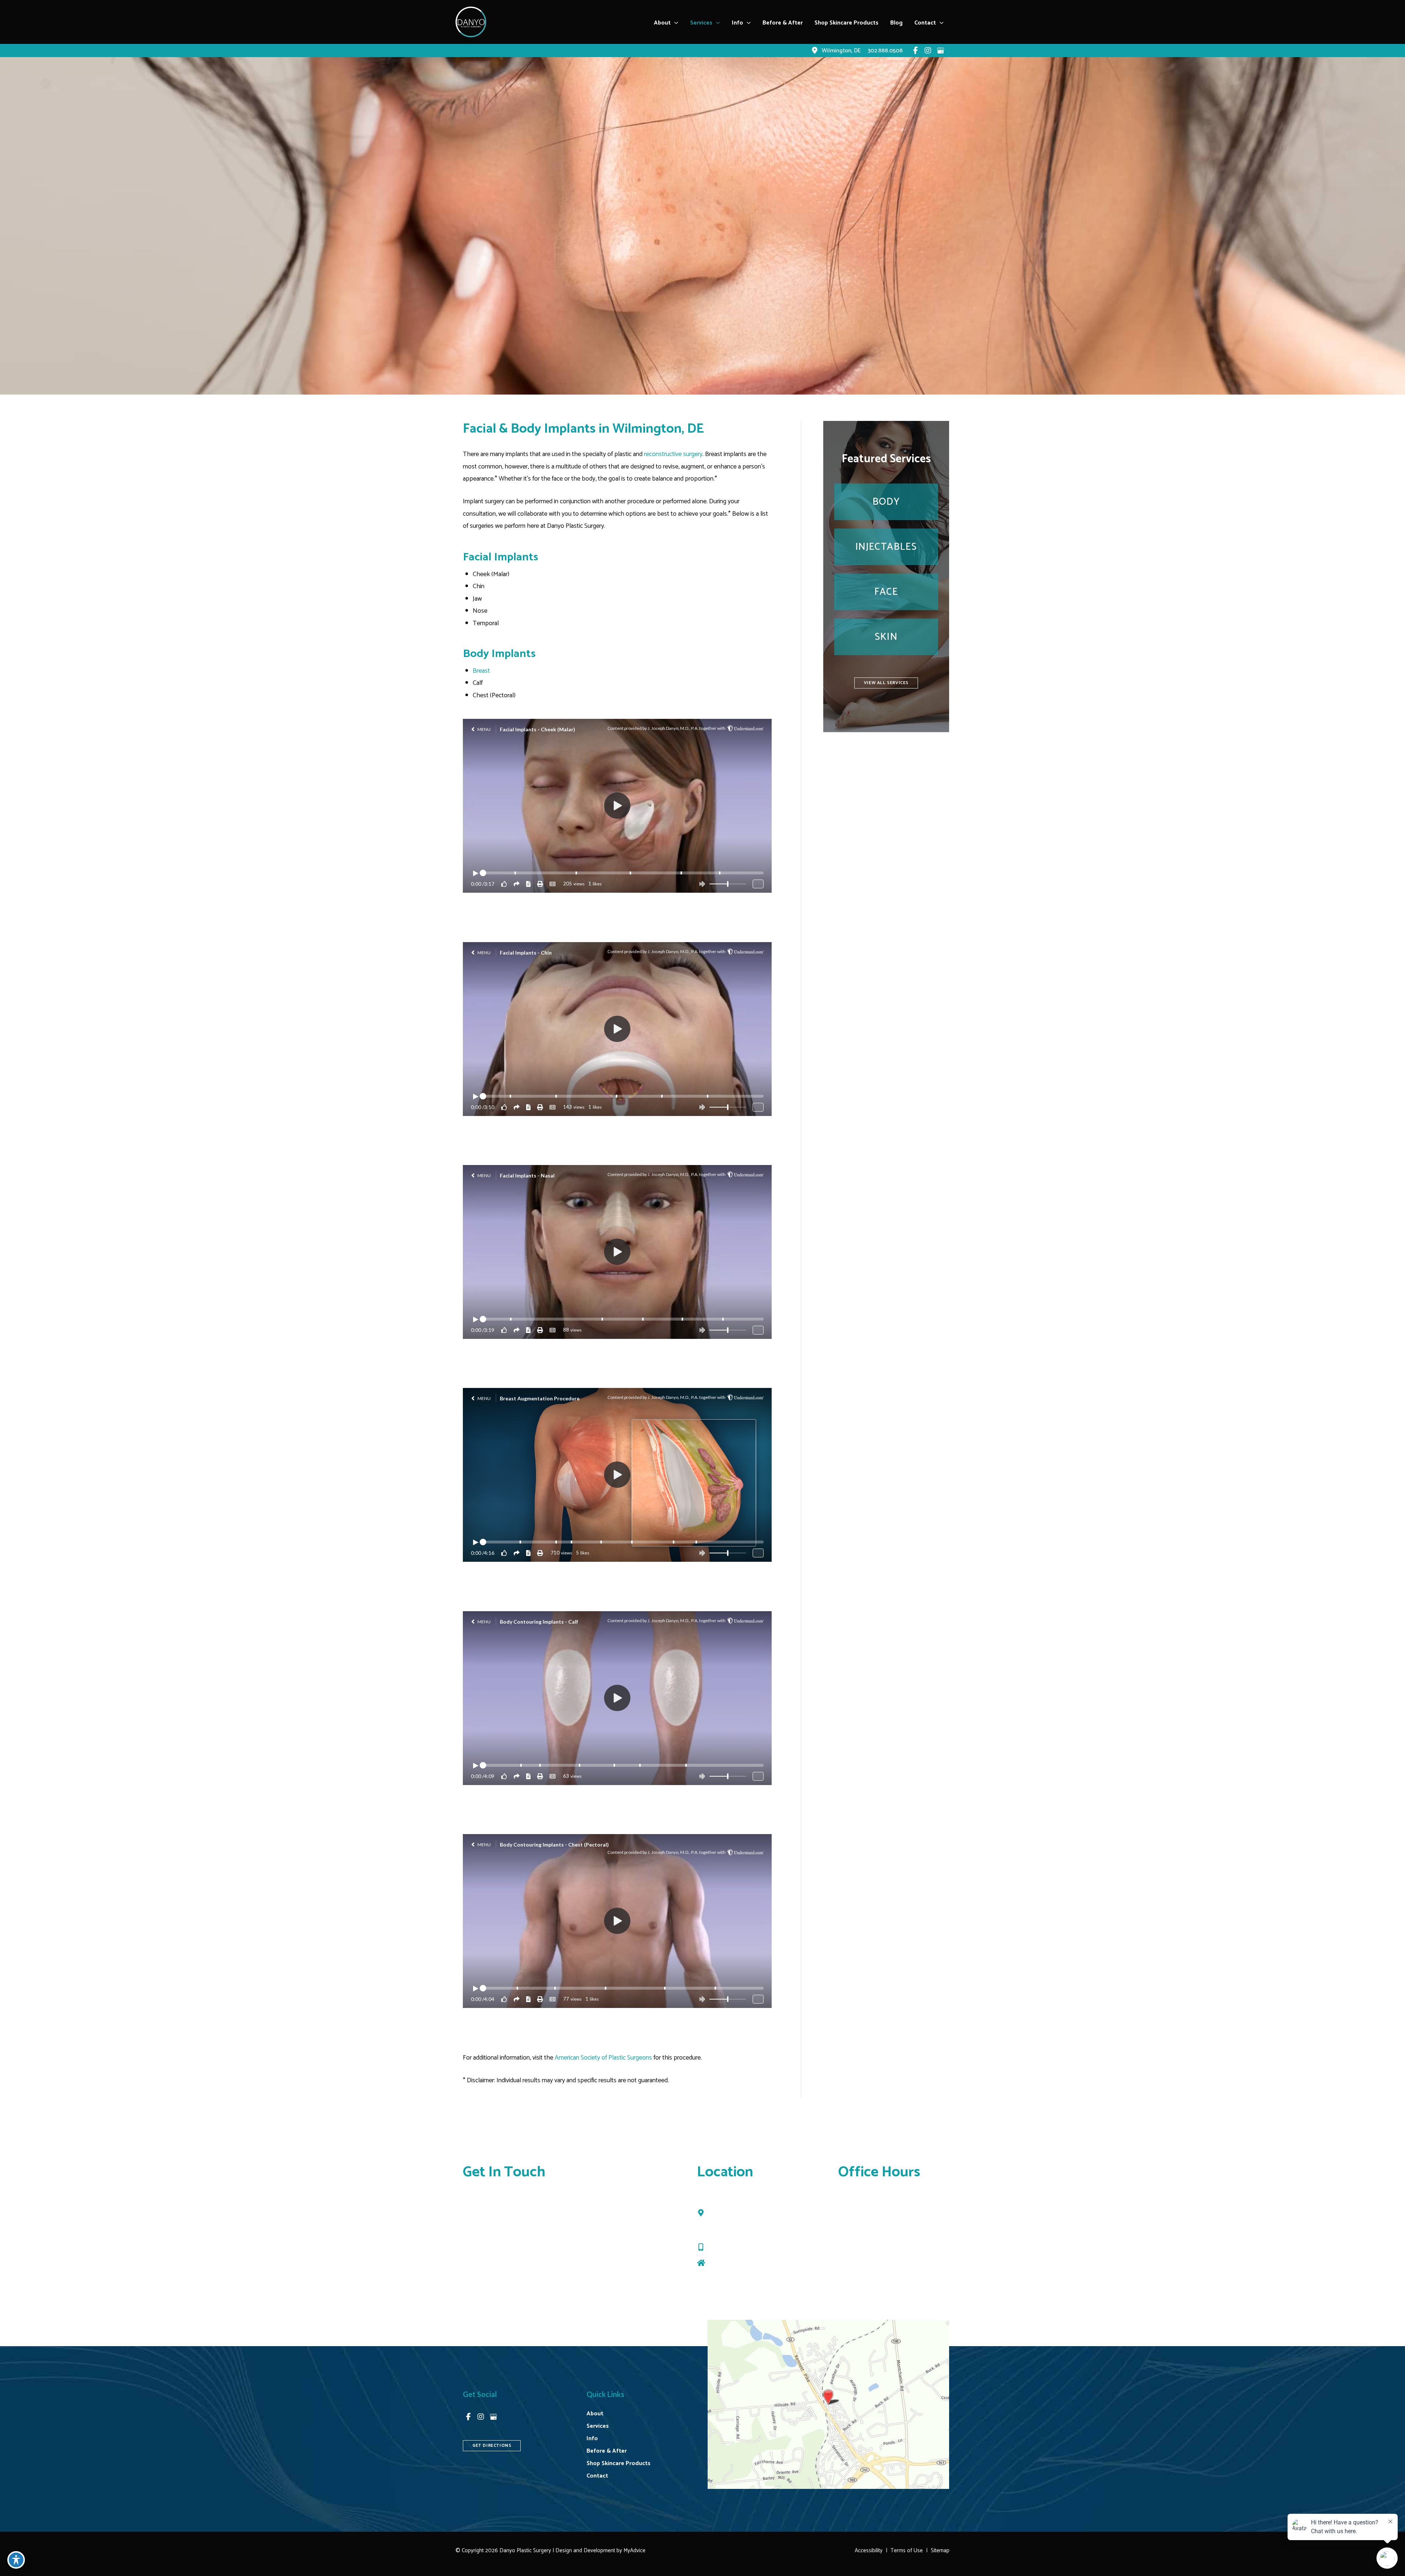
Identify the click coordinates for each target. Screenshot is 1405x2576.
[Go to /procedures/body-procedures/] (886, 502)
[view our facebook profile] (915, 51)
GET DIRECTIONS (492, 2446)
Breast (481, 671)
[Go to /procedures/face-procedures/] (886, 592)
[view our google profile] (940, 51)
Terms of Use (907, 2551)
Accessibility (869, 2551)
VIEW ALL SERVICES (886, 683)
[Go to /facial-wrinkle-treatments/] (886, 547)
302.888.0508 (729, 2247)
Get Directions (728, 2263)
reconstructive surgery (673, 454)
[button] (675, 23)
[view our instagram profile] (928, 51)
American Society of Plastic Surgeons (603, 2058)
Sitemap (940, 2551)
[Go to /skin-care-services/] (886, 637)
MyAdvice (634, 2551)
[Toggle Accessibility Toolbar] (16, 2560)
